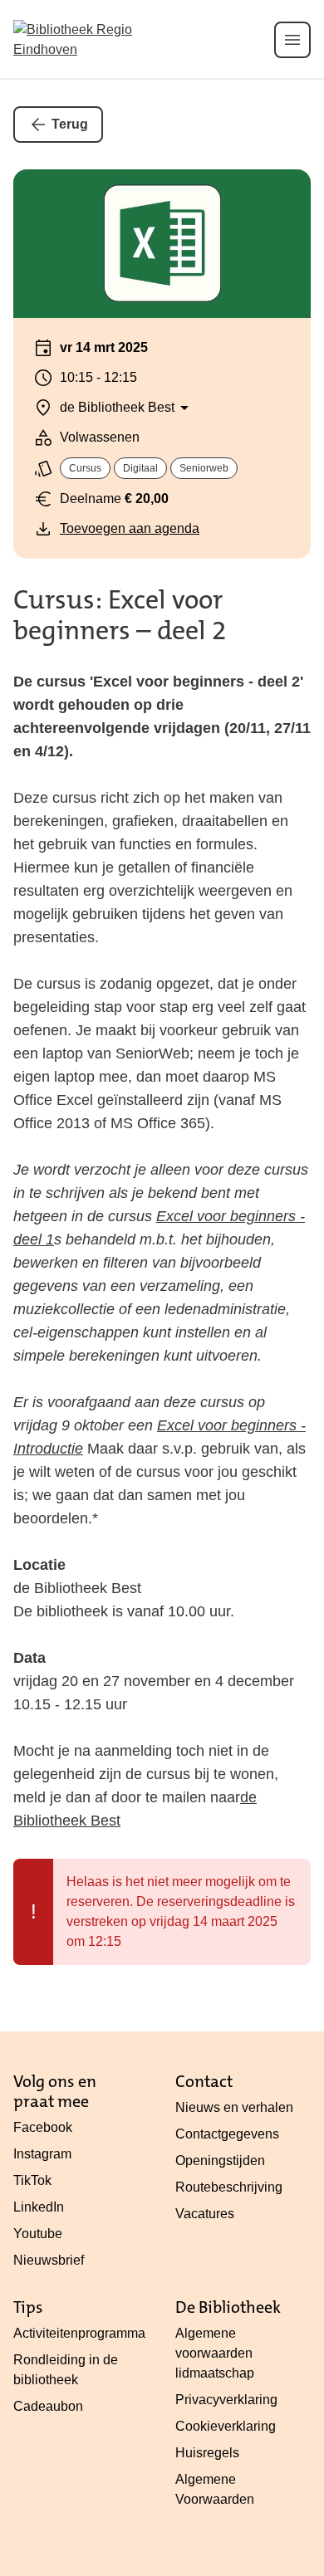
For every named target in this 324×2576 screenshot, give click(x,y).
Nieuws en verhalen (234, 2107)
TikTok (32, 2180)
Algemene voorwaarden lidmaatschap (215, 2353)
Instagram (42, 2154)
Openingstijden (220, 2161)
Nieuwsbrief (49, 2260)
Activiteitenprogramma (79, 2333)
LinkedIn (39, 2207)
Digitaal (140, 468)
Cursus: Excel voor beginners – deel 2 (120, 615)
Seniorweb (204, 468)
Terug (70, 124)
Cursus (85, 468)
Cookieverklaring (226, 2426)
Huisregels (207, 2453)
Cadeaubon (48, 2406)
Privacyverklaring (226, 2400)
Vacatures (205, 2214)
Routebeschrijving (229, 2187)
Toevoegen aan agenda (130, 528)
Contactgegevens (227, 2134)
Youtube (38, 2234)
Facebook (43, 2127)
